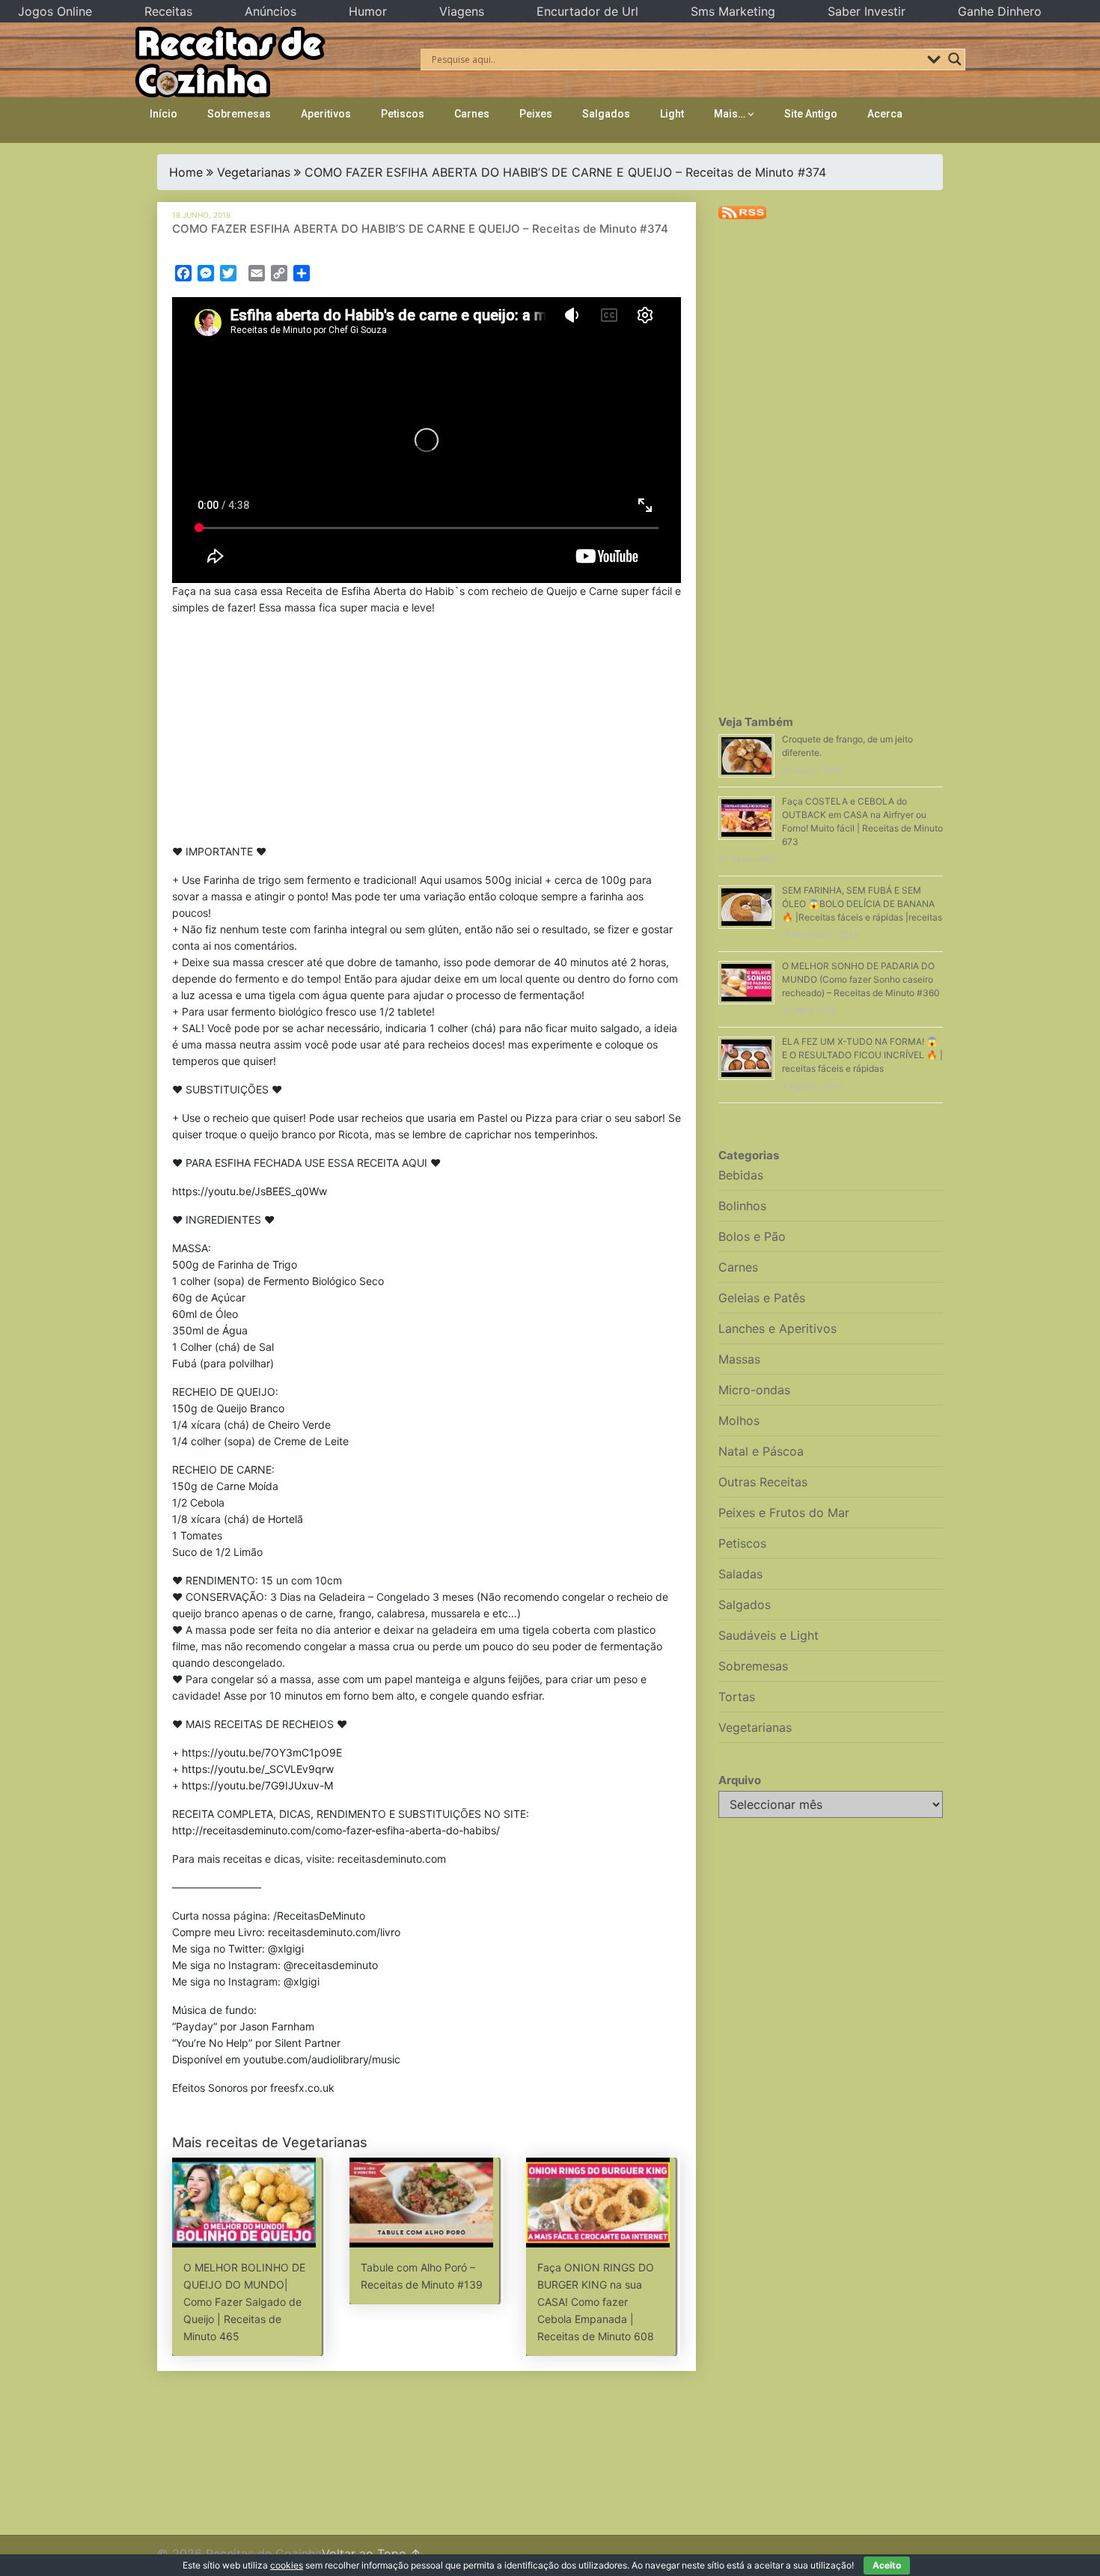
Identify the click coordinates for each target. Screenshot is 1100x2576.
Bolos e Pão (752, 1236)
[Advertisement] (427, 733)
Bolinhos (742, 1206)
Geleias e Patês (762, 1298)
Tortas (737, 1697)
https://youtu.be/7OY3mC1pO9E (262, 1752)
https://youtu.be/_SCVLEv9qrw (258, 1769)
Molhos (739, 1420)
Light (672, 114)
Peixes (536, 114)
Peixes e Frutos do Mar (784, 1513)
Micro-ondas (754, 1390)
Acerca (885, 114)
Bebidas (741, 1175)
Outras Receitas (763, 1482)
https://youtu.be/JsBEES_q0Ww (250, 1191)
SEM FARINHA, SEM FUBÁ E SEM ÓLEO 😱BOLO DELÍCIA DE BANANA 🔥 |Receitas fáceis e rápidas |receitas (862, 904)
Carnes (472, 114)
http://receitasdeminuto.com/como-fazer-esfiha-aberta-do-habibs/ (336, 1830)
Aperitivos (326, 114)
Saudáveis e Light (769, 1635)
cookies (287, 2565)
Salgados (606, 114)
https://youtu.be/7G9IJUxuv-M (257, 1785)
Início (164, 114)
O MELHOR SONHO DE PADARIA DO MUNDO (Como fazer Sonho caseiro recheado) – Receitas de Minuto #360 (861, 979)
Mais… (730, 114)
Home (186, 172)
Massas (739, 1359)
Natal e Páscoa (761, 1451)
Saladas (740, 1574)
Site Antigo (811, 114)
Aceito (887, 2565)
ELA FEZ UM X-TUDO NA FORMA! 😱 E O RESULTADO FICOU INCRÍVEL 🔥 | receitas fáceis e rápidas (862, 1055)
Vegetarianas (254, 172)
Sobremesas (239, 114)
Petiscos (403, 114)
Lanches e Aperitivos (777, 1328)
